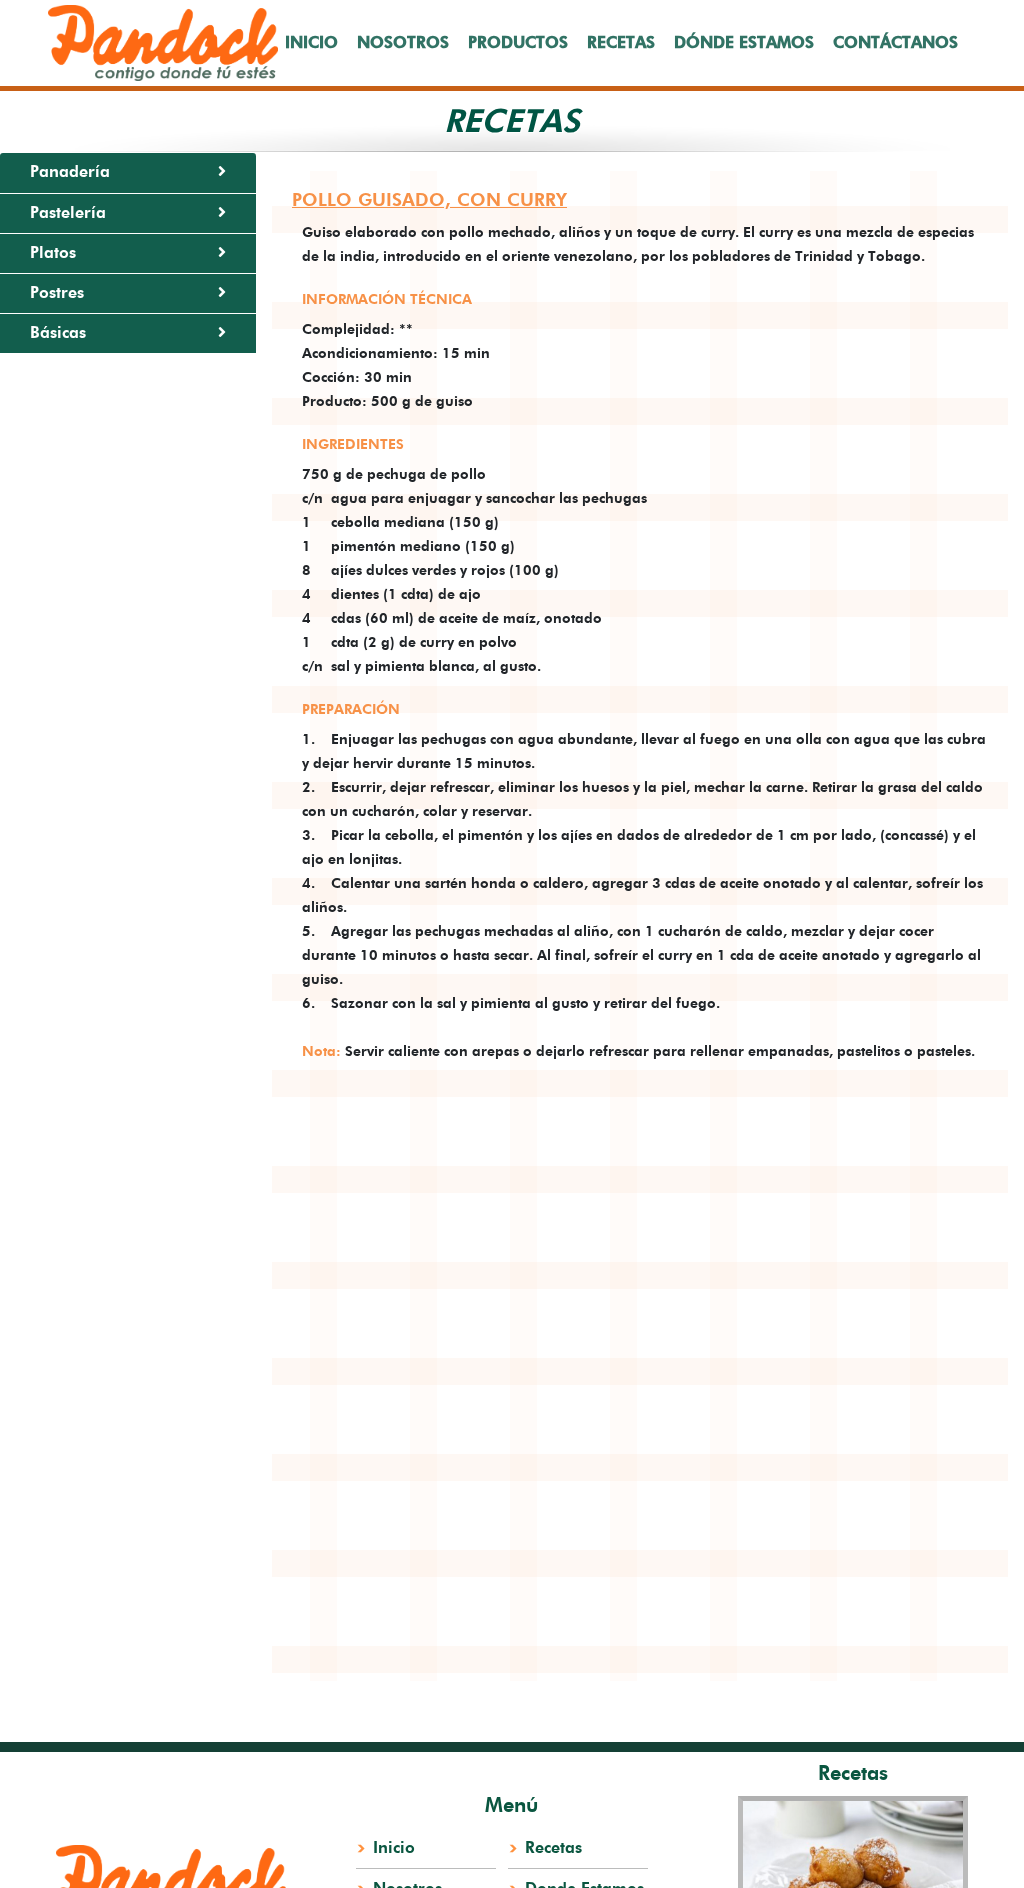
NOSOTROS (403, 43)
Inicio (394, 1848)
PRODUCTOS (518, 43)
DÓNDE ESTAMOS (744, 43)
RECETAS (621, 43)
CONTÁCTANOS (895, 43)
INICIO (311, 43)
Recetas (553, 1848)
